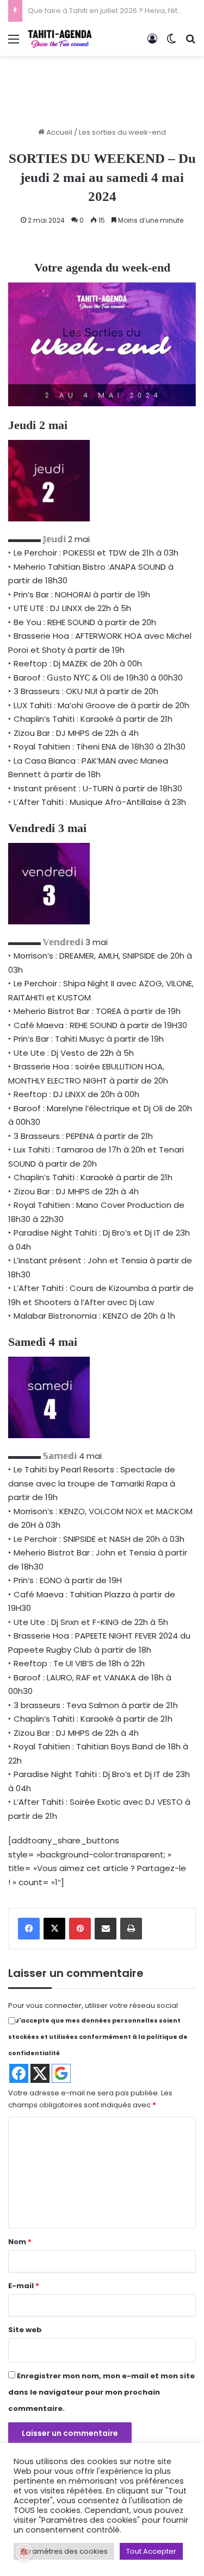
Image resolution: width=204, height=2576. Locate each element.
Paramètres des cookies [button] (64, 2551)
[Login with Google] (61, 2073)
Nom (20, 2242)
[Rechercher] (190, 43)
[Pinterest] (80, 1929)
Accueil (58, 132)
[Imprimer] (131, 1929)
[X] (54, 1929)
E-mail (24, 2286)
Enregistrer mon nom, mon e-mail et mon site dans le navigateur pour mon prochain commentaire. (101, 2392)
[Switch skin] (171, 43)
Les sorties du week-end (122, 132)
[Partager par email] (106, 1929)
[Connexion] (152, 43)
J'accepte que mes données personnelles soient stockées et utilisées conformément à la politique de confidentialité (98, 2037)
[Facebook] (29, 1929)
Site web (25, 2330)
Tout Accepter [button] (151, 2551)
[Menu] (14, 43)
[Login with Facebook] (19, 2073)
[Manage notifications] (24, 2552)
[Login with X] (40, 2073)
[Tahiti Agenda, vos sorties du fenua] (60, 39)
